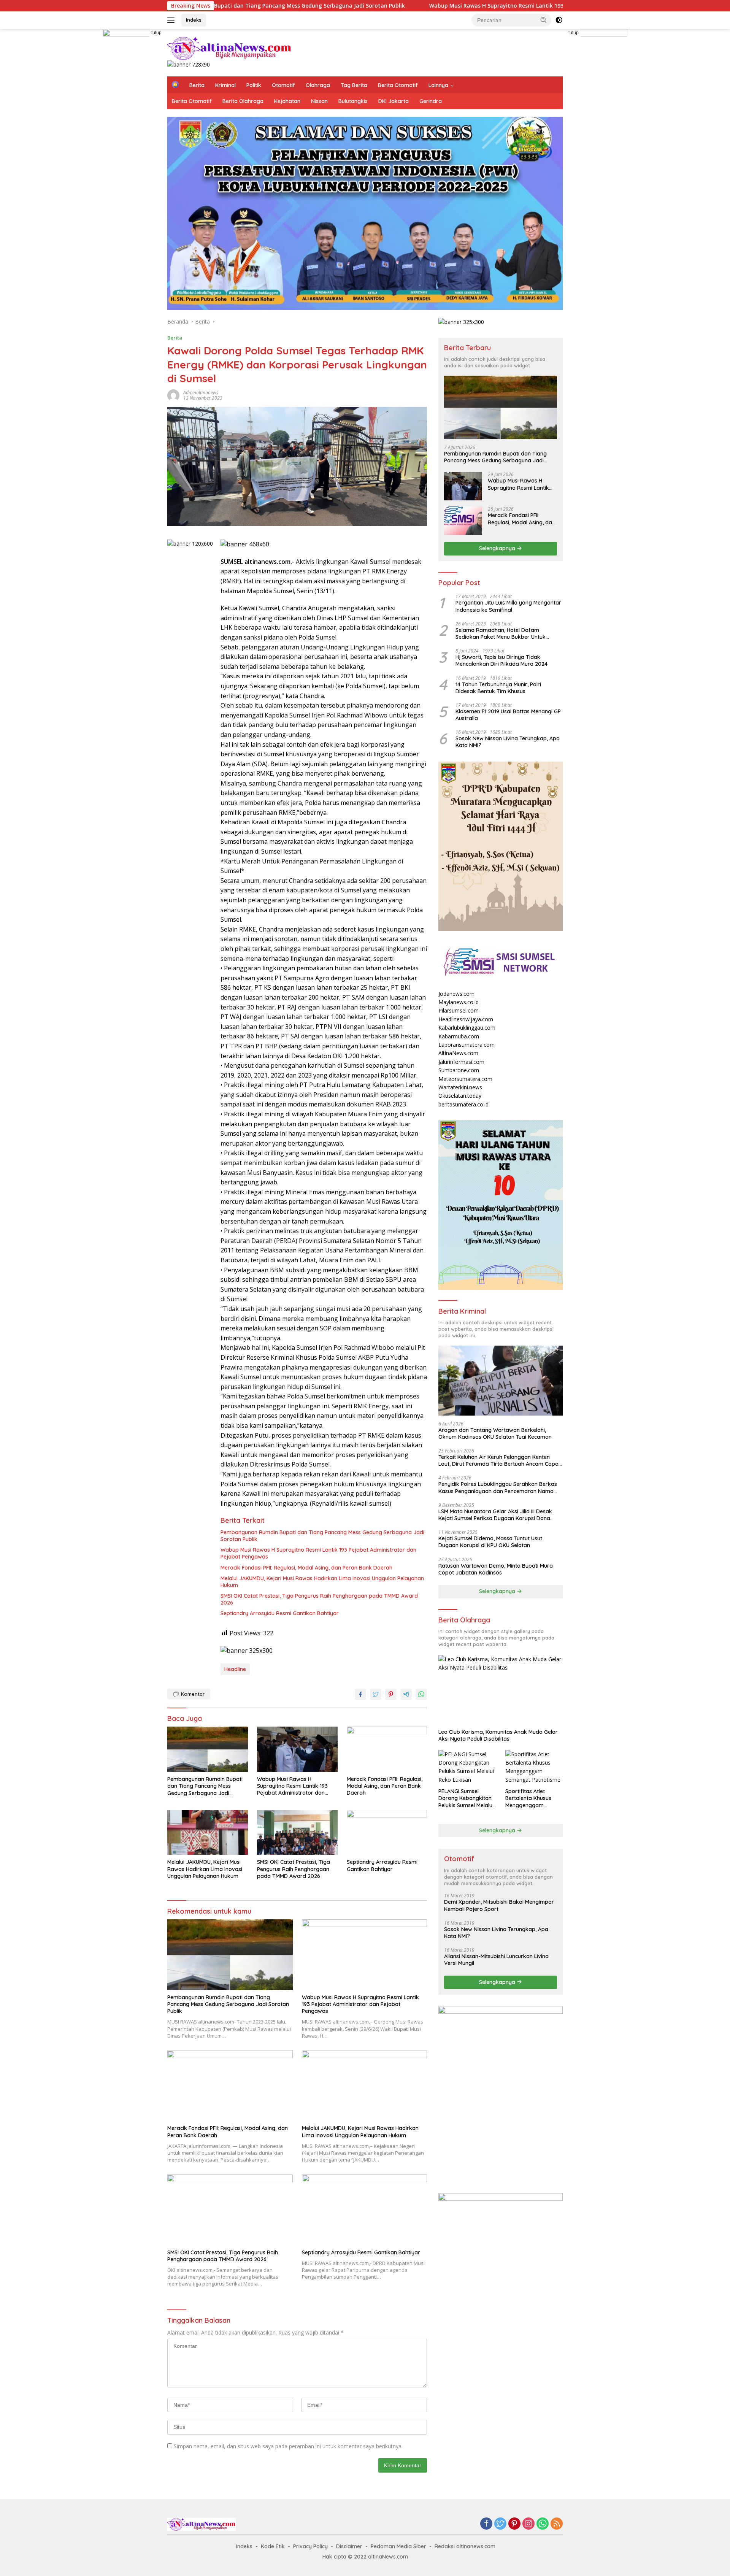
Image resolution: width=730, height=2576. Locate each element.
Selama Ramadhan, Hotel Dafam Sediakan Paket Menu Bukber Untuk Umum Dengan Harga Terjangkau (501, 633)
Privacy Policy (310, 2546)
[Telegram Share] (406, 1694)
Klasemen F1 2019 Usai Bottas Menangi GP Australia (508, 715)
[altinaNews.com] (230, 48)
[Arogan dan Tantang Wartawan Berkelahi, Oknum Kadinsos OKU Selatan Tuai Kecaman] (501, 1381)
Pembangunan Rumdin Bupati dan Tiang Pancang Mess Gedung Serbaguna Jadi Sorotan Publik (322, 1536)
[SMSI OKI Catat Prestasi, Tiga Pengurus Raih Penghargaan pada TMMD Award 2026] (297, 1832)
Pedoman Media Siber (398, 2546)
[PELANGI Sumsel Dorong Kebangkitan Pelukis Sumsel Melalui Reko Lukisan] (467, 1767)
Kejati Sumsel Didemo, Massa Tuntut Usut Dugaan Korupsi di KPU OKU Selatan (490, 1542)
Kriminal (225, 85)
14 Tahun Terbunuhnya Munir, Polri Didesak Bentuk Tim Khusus (498, 688)
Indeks (194, 20)
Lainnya (438, 85)
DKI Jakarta (394, 101)
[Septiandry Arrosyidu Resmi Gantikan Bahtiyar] (387, 1832)
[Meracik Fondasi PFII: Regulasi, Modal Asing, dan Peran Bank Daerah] (387, 1749)
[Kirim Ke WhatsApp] (421, 1694)
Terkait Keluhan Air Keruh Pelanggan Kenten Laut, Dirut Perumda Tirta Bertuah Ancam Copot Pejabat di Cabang (499, 1460)
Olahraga (318, 85)
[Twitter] (500, 2524)
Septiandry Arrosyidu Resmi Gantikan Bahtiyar (280, 1613)
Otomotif (283, 85)
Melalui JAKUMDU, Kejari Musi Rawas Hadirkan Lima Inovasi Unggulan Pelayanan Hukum (322, 1582)
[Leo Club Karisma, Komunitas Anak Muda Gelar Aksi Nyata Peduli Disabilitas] (501, 1690)
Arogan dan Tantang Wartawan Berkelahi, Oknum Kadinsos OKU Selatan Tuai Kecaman (495, 1433)
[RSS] (557, 2524)
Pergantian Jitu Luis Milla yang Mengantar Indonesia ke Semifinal (508, 606)
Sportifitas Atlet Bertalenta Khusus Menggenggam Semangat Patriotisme (534, 1798)
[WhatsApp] (543, 2524)
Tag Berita (354, 85)
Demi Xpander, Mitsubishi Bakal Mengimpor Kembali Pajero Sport (499, 1905)
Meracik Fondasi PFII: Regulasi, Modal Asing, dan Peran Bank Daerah (306, 1568)
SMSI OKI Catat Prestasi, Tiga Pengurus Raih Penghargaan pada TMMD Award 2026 (319, 1599)
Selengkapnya (498, 548)
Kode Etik (273, 2546)
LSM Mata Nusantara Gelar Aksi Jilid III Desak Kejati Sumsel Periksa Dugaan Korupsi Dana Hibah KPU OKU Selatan (495, 1515)
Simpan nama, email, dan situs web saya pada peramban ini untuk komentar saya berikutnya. (288, 2446)
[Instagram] (528, 2524)
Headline (235, 1669)
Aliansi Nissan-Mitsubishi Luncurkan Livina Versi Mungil (496, 1960)
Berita (197, 85)
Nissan (319, 101)
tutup (156, 33)
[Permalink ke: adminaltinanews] (173, 394)
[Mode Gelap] (559, 20)
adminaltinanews (201, 393)
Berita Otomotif (398, 85)
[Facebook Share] (360, 1694)
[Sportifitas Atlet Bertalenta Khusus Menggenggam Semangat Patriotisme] (534, 1767)
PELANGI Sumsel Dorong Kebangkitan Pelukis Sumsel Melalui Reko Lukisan (466, 1798)
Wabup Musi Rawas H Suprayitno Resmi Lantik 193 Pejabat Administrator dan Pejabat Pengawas (433, 6)
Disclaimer (349, 2546)
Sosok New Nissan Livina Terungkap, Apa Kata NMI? (508, 742)
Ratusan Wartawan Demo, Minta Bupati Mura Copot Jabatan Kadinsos (496, 1569)
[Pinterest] (514, 2524)
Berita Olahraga (243, 101)
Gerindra (431, 101)
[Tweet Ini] (376, 1694)
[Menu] (172, 20)
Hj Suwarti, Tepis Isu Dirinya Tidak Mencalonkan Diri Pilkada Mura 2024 (501, 660)
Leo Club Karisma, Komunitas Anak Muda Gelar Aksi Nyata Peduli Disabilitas (498, 1735)
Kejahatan (287, 101)
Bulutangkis (353, 101)
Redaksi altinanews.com (465, 2546)
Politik (254, 85)
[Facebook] (486, 2524)
